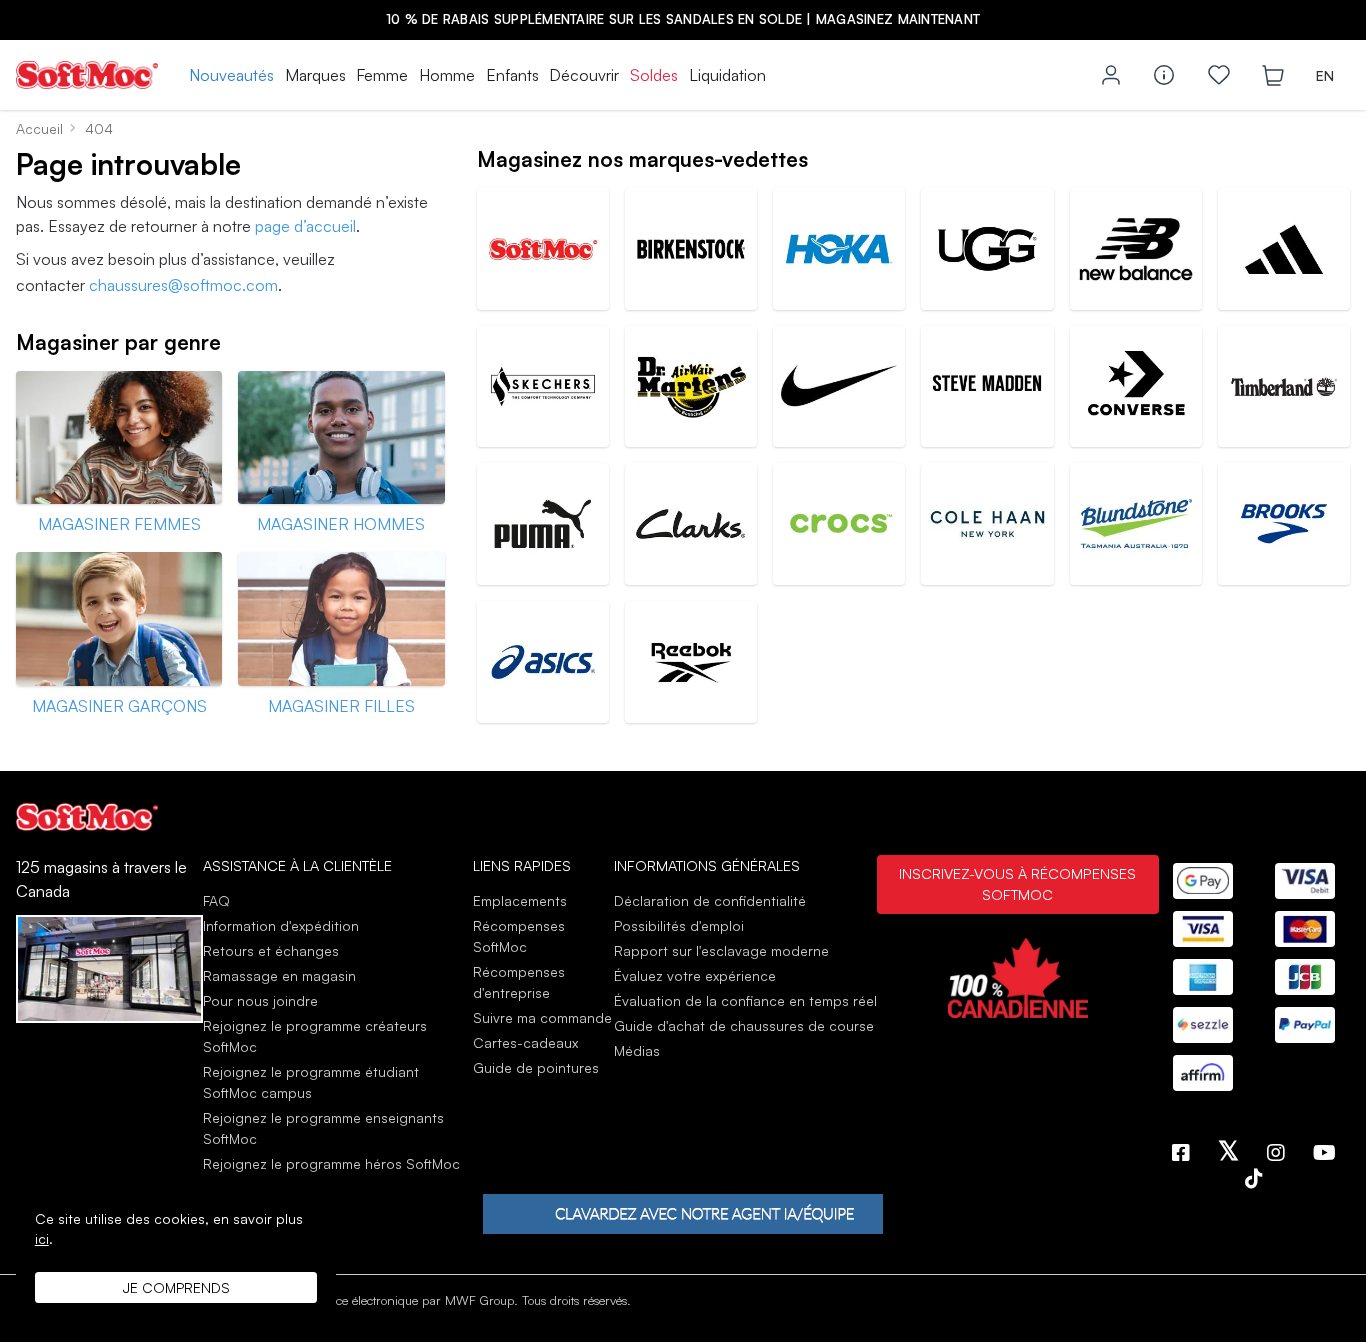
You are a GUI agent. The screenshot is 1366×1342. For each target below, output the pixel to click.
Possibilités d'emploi (679, 925)
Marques (315, 75)
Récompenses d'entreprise (519, 982)
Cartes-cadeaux (525, 1042)
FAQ (216, 900)
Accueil (39, 128)
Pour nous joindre (260, 1000)
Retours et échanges (271, 950)
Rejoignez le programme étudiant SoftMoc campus (311, 1082)
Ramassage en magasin (279, 975)
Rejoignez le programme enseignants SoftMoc (323, 1128)
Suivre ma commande (542, 1017)
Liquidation (727, 75)
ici (42, 1238)
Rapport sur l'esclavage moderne (721, 950)
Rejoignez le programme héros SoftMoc (331, 1163)
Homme (447, 75)
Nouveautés (231, 75)
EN (1325, 75)
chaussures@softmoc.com (183, 285)
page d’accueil (305, 226)
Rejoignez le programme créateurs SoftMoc (315, 1036)
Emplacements (520, 900)
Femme (382, 75)
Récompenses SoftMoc (519, 936)
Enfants (512, 75)
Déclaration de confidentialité (710, 900)
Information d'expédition (281, 925)
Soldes (654, 75)
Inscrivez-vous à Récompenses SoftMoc (1017, 884)
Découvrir (584, 75)
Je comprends (176, 1287)
